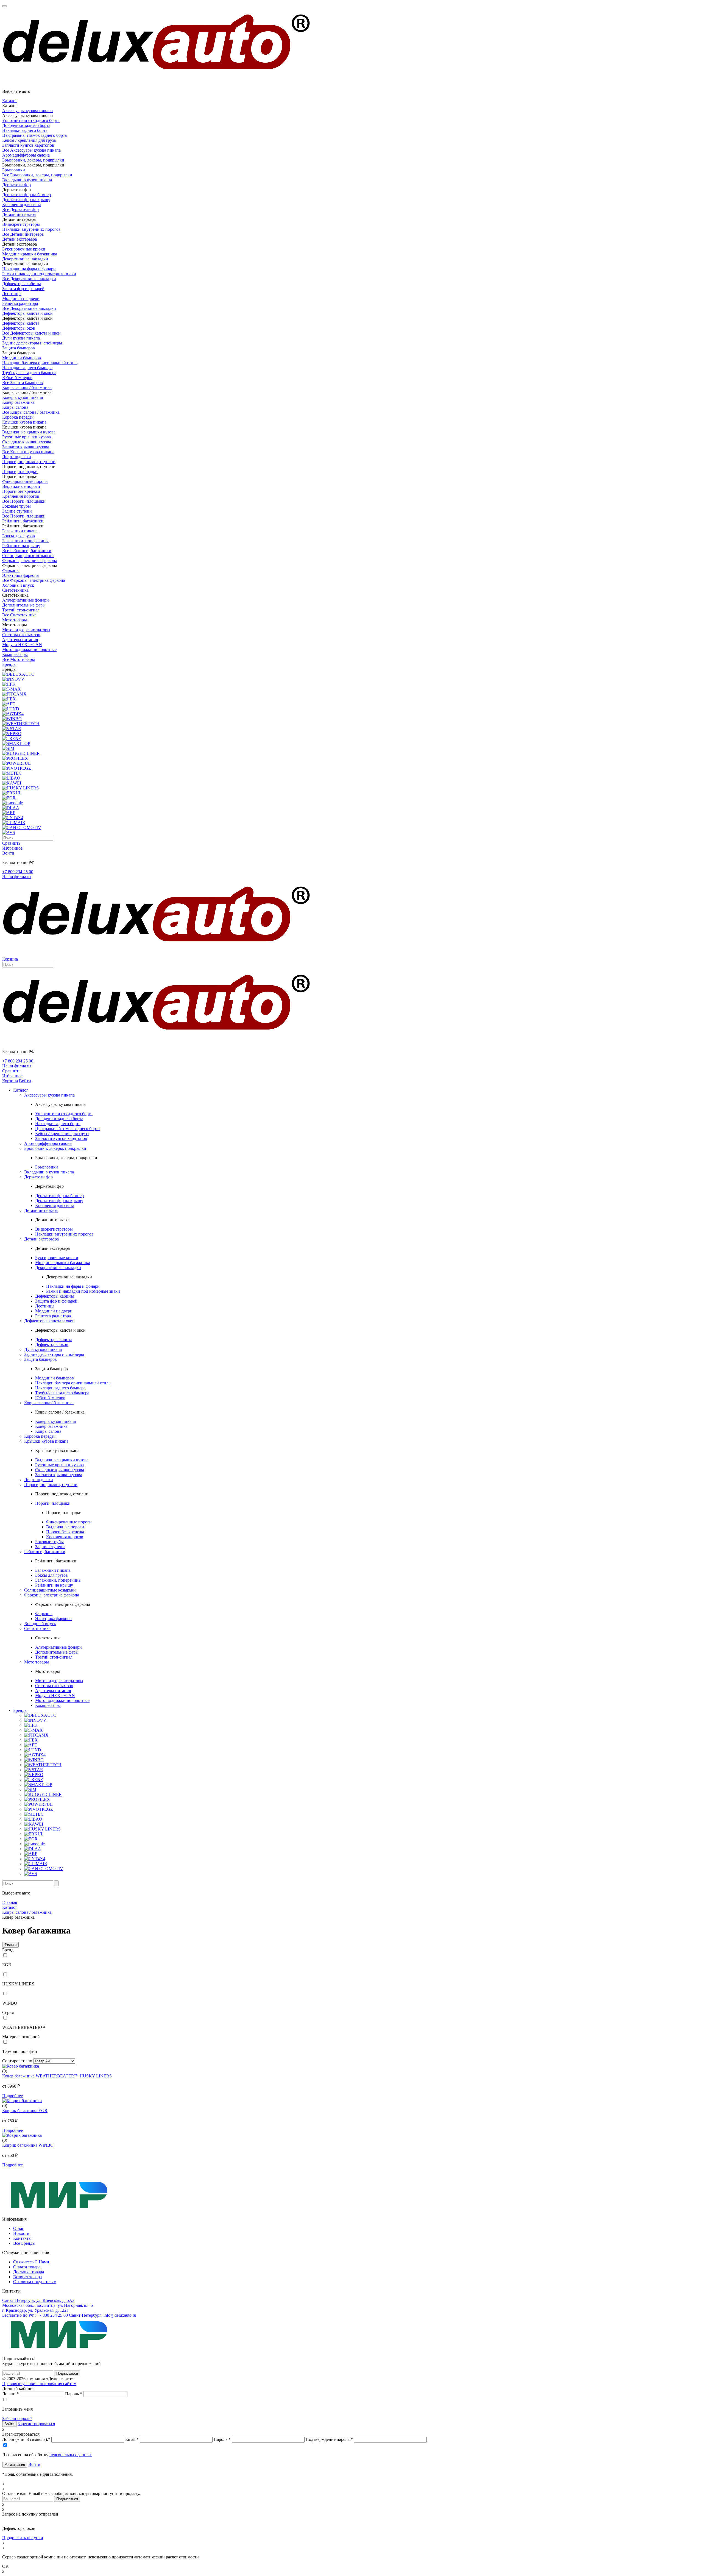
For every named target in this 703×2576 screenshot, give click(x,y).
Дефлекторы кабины (22, 284)
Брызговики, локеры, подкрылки (33, 160)
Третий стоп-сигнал (21, 610)
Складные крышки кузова (27, 442)
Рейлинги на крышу (21, 546)
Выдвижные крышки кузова (29, 432)
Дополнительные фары (24, 605)
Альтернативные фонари (26, 600)
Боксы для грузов (19, 536)
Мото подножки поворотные (29, 649)
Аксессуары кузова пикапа (27, 111)
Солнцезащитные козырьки (28, 556)
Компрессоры (15, 654)
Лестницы (12, 294)
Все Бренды (24, 2243)
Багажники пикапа (20, 531)
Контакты (22, 2238)
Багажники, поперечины (25, 541)
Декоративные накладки (25, 259)
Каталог (10, 101)
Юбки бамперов (17, 378)
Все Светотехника (19, 615)
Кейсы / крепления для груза (29, 140)
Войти (34, 2464)
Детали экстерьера (19, 239)
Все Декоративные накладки (29, 279)
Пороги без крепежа (21, 491)
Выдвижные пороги (21, 486)
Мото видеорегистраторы (26, 630)
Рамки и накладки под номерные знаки (39, 274)
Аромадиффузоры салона (26, 155)
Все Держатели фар (20, 209)
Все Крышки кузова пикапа (28, 452)
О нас (19, 2228)
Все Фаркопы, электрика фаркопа (34, 580)
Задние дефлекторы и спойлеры (32, 343)
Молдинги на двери (21, 298)
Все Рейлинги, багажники (27, 551)
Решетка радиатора (20, 303)
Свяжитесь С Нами (31, 2262)
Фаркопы (11, 570)
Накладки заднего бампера (27, 368)
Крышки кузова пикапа (24, 422)
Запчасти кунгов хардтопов (28, 145)
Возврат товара (27, 2277)
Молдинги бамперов (22, 358)
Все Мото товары (19, 659)
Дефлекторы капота (21, 323)
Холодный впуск (18, 585)
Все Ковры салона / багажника (31, 412)
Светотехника (15, 590)
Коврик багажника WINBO (28, 2145)
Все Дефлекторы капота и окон (31, 333)
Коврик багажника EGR (25, 2111)
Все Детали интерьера (23, 234)
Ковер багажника (18, 402)
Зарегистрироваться (36, 2424)
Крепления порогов (21, 496)
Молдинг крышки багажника (30, 254)
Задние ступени (17, 511)
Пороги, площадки (20, 471)
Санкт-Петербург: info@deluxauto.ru (103, 2315)
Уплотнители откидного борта (31, 120)
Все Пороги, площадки (24, 501)
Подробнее (12, 2096)
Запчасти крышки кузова (26, 447)
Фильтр (10, 1945)
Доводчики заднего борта (26, 125)
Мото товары (15, 620)
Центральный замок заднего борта (34, 135)
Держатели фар (16, 185)
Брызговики (14, 170)
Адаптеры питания (20, 640)
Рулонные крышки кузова (26, 437)
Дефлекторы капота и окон (27, 313)
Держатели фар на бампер (26, 195)
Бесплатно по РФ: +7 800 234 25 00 (35, 2315)
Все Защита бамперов (23, 382)
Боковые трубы (16, 506)
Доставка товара (29, 2272)
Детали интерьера (19, 214)
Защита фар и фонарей (23, 289)
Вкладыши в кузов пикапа (27, 180)
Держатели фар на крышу (26, 200)
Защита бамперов (19, 348)
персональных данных (71, 2455)
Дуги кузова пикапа (21, 338)
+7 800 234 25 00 (18, 872)
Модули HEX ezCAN (22, 645)
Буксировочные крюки (24, 249)
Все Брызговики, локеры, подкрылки (37, 175)
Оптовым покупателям (35, 2282)
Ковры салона (15, 407)
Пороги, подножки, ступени (29, 462)
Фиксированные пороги (25, 481)
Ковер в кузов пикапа (23, 397)
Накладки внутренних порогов (31, 229)
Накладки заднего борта (25, 130)
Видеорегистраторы (21, 224)
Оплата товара (27, 2267)
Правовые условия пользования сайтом (39, 2384)
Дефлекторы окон (19, 328)
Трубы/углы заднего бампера (29, 373)
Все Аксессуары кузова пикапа (31, 150)
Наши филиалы (17, 877)
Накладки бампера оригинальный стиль (40, 363)
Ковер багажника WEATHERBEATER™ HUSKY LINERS (57, 2076)
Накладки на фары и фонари (29, 269)
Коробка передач (18, 417)
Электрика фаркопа (20, 575)
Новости (21, 2233)
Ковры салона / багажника (27, 387)
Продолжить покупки (23, 2538)
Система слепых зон (21, 635)
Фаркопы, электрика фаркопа (30, 560)
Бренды (9, 664)
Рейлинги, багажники (23, 521)
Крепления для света (22, 205)
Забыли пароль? (17, 2418)
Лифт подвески (17, 457)
